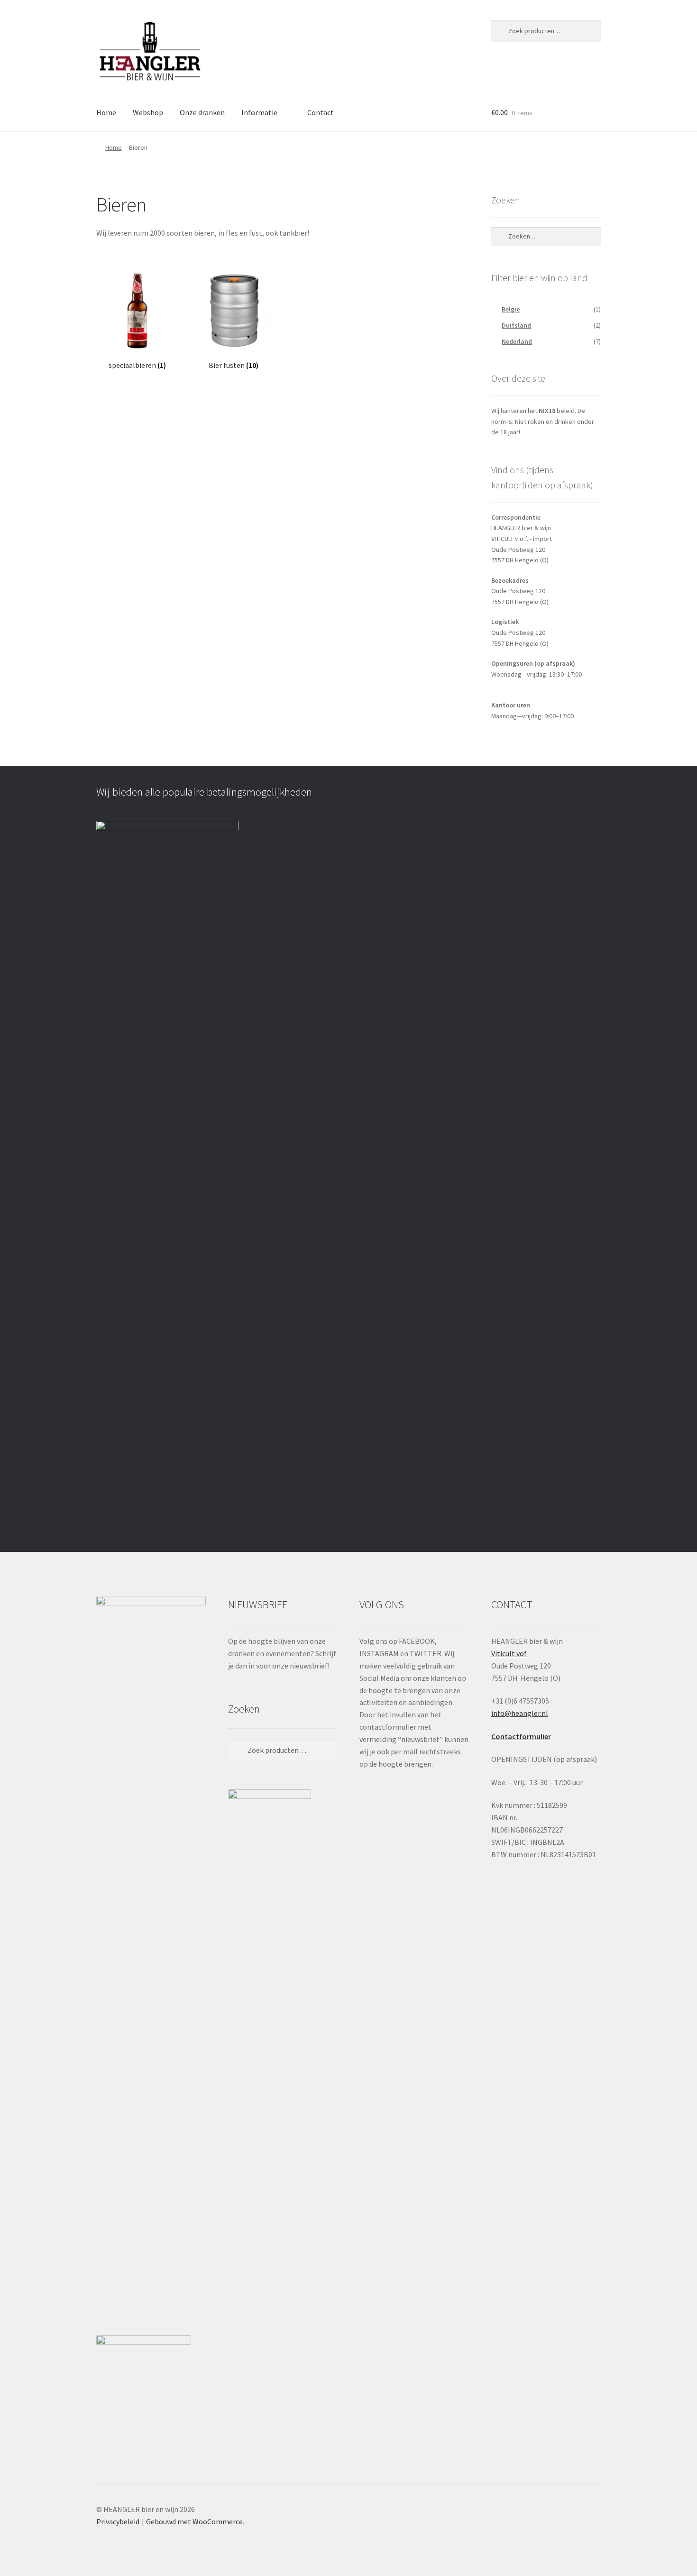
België (511, 309)
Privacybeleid (118, 2521)
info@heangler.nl (520, 1713)
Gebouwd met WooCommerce (194, 2521)
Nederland (517, 341)
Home (106, 112)
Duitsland (516, 325)
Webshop (148, 112)
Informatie (259, 112)
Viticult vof (509, 1653)
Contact (321, 112)
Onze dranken (202, 112)
